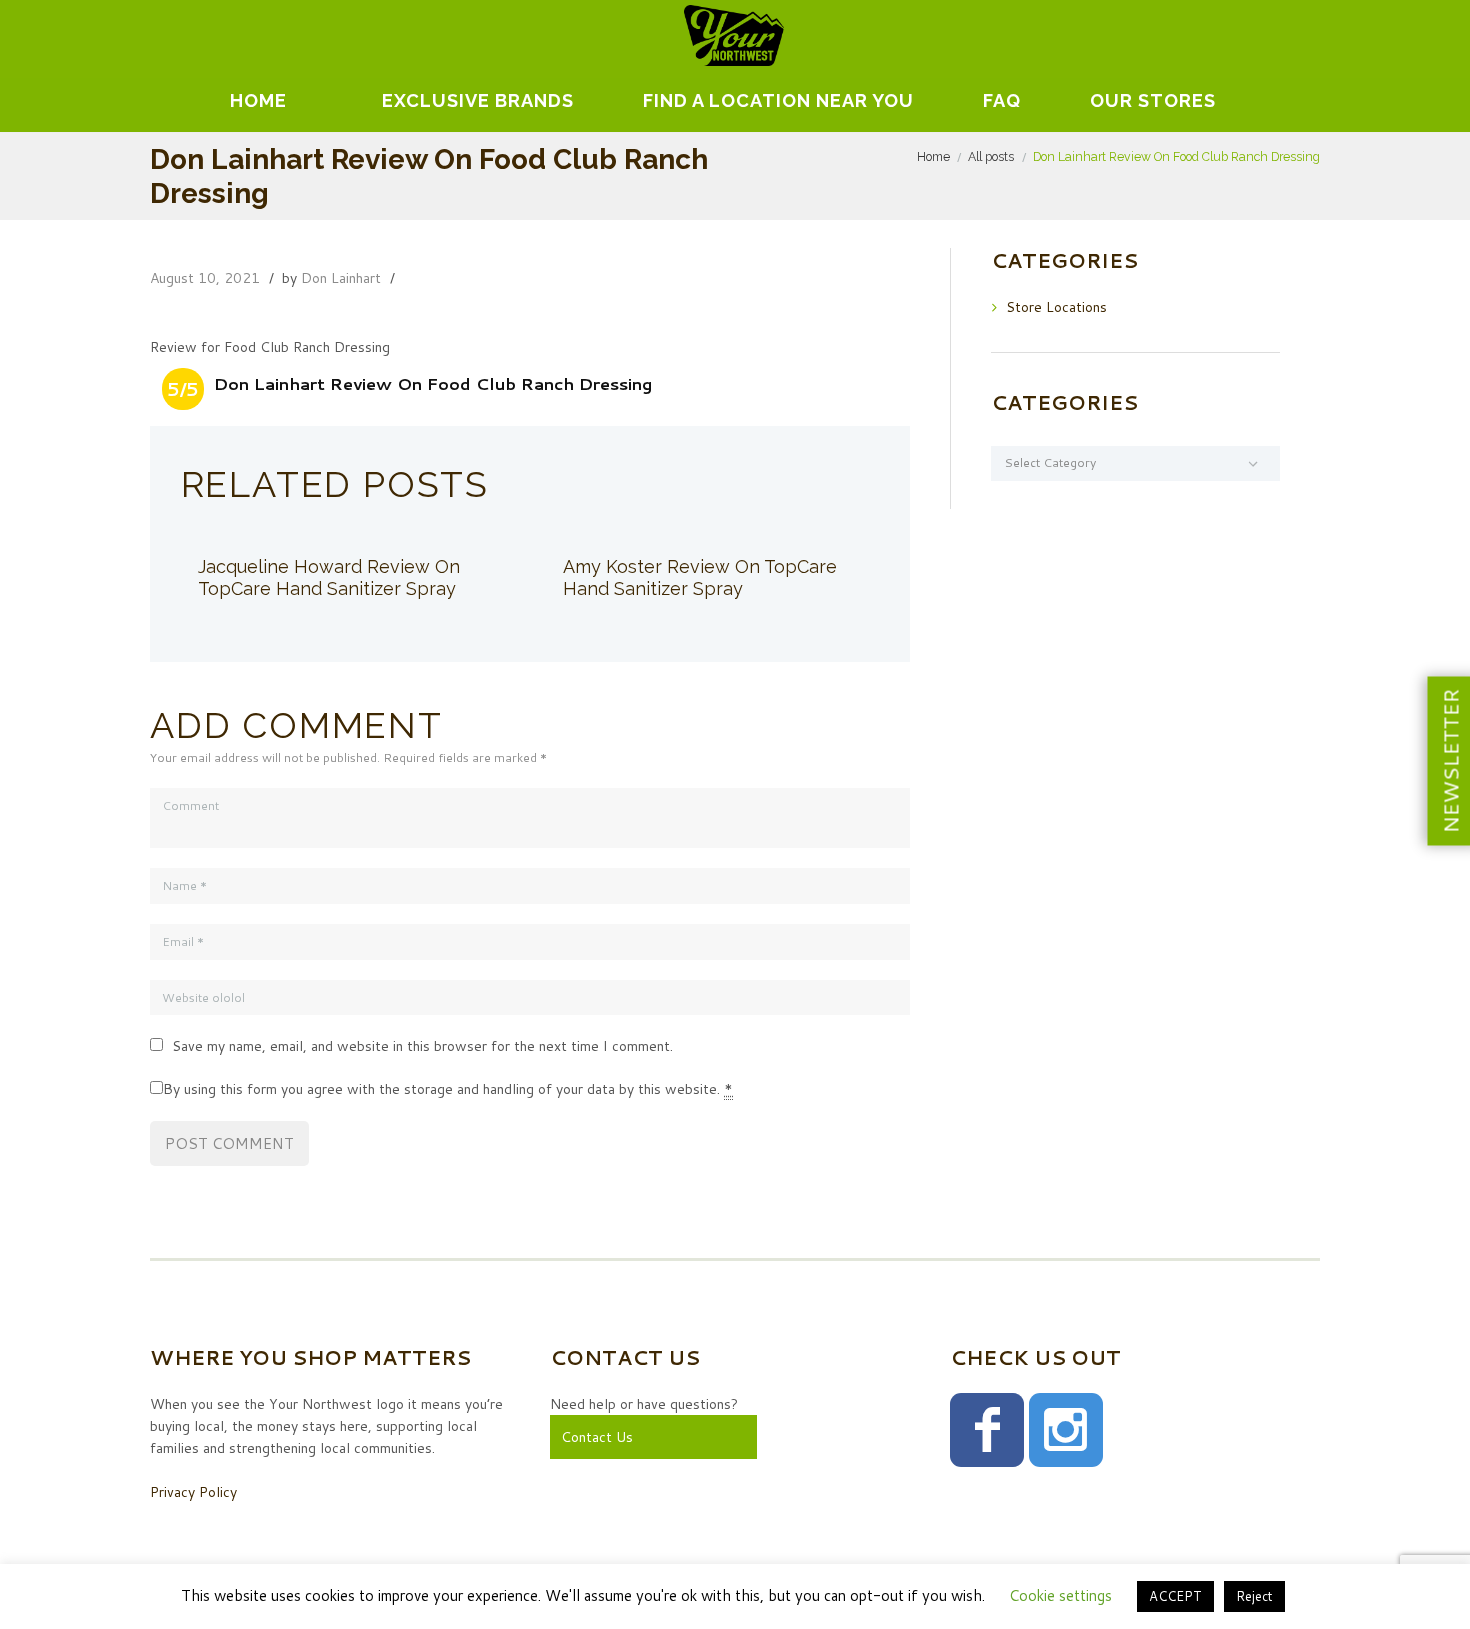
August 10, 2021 (205, 278)
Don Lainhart (341, 278)
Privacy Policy (193, 1492)
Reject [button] (1254, 1596)
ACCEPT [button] (1175, 1596)
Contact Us (597, 1437)
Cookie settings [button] (1060, 1595)
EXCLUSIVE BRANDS (478, 100)
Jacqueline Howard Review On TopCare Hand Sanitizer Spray (329, 577)
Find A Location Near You (778, 100)
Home (258, 100)
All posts (991, 156)
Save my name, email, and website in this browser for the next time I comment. (422, 1046)
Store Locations (1056, 307)
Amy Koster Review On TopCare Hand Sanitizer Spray (700, 577)
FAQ (1002, 100)
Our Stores (1153, 100)
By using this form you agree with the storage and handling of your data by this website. (448, 1089)
